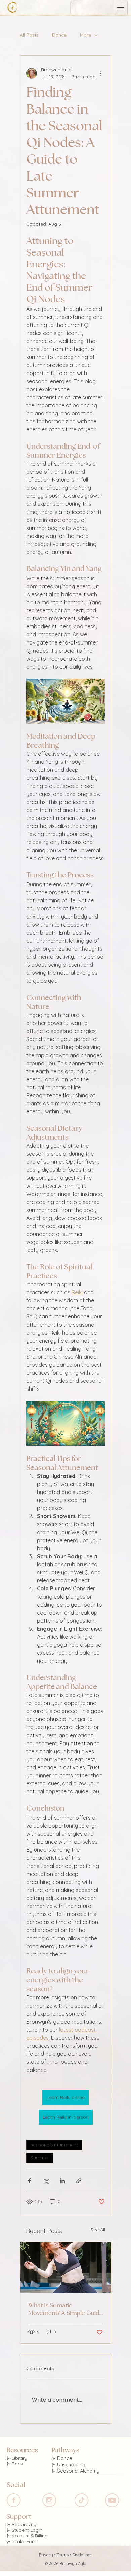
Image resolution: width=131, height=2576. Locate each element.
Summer (40, 2158)
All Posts (29, 35)
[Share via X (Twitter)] (46, 2181)
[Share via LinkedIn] (62, 2181)
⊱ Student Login (24, 2530)
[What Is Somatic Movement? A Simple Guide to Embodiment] (65, 2268)
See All (98, 2230)
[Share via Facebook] (29, 2181)
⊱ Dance (62, 2458)
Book (17, 2464)
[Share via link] (79, 2181)
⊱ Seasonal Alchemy (75, 2471)
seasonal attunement (54, 2145)
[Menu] (121, 8)
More (85, 35)
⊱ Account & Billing (27, 2536)
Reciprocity (24, 2524)
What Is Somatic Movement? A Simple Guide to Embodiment (65, 2309)
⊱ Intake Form (22, 2541)
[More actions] (101, 73)
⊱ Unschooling (68, 2465)
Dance (59, 35)
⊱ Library (17, 2458)
